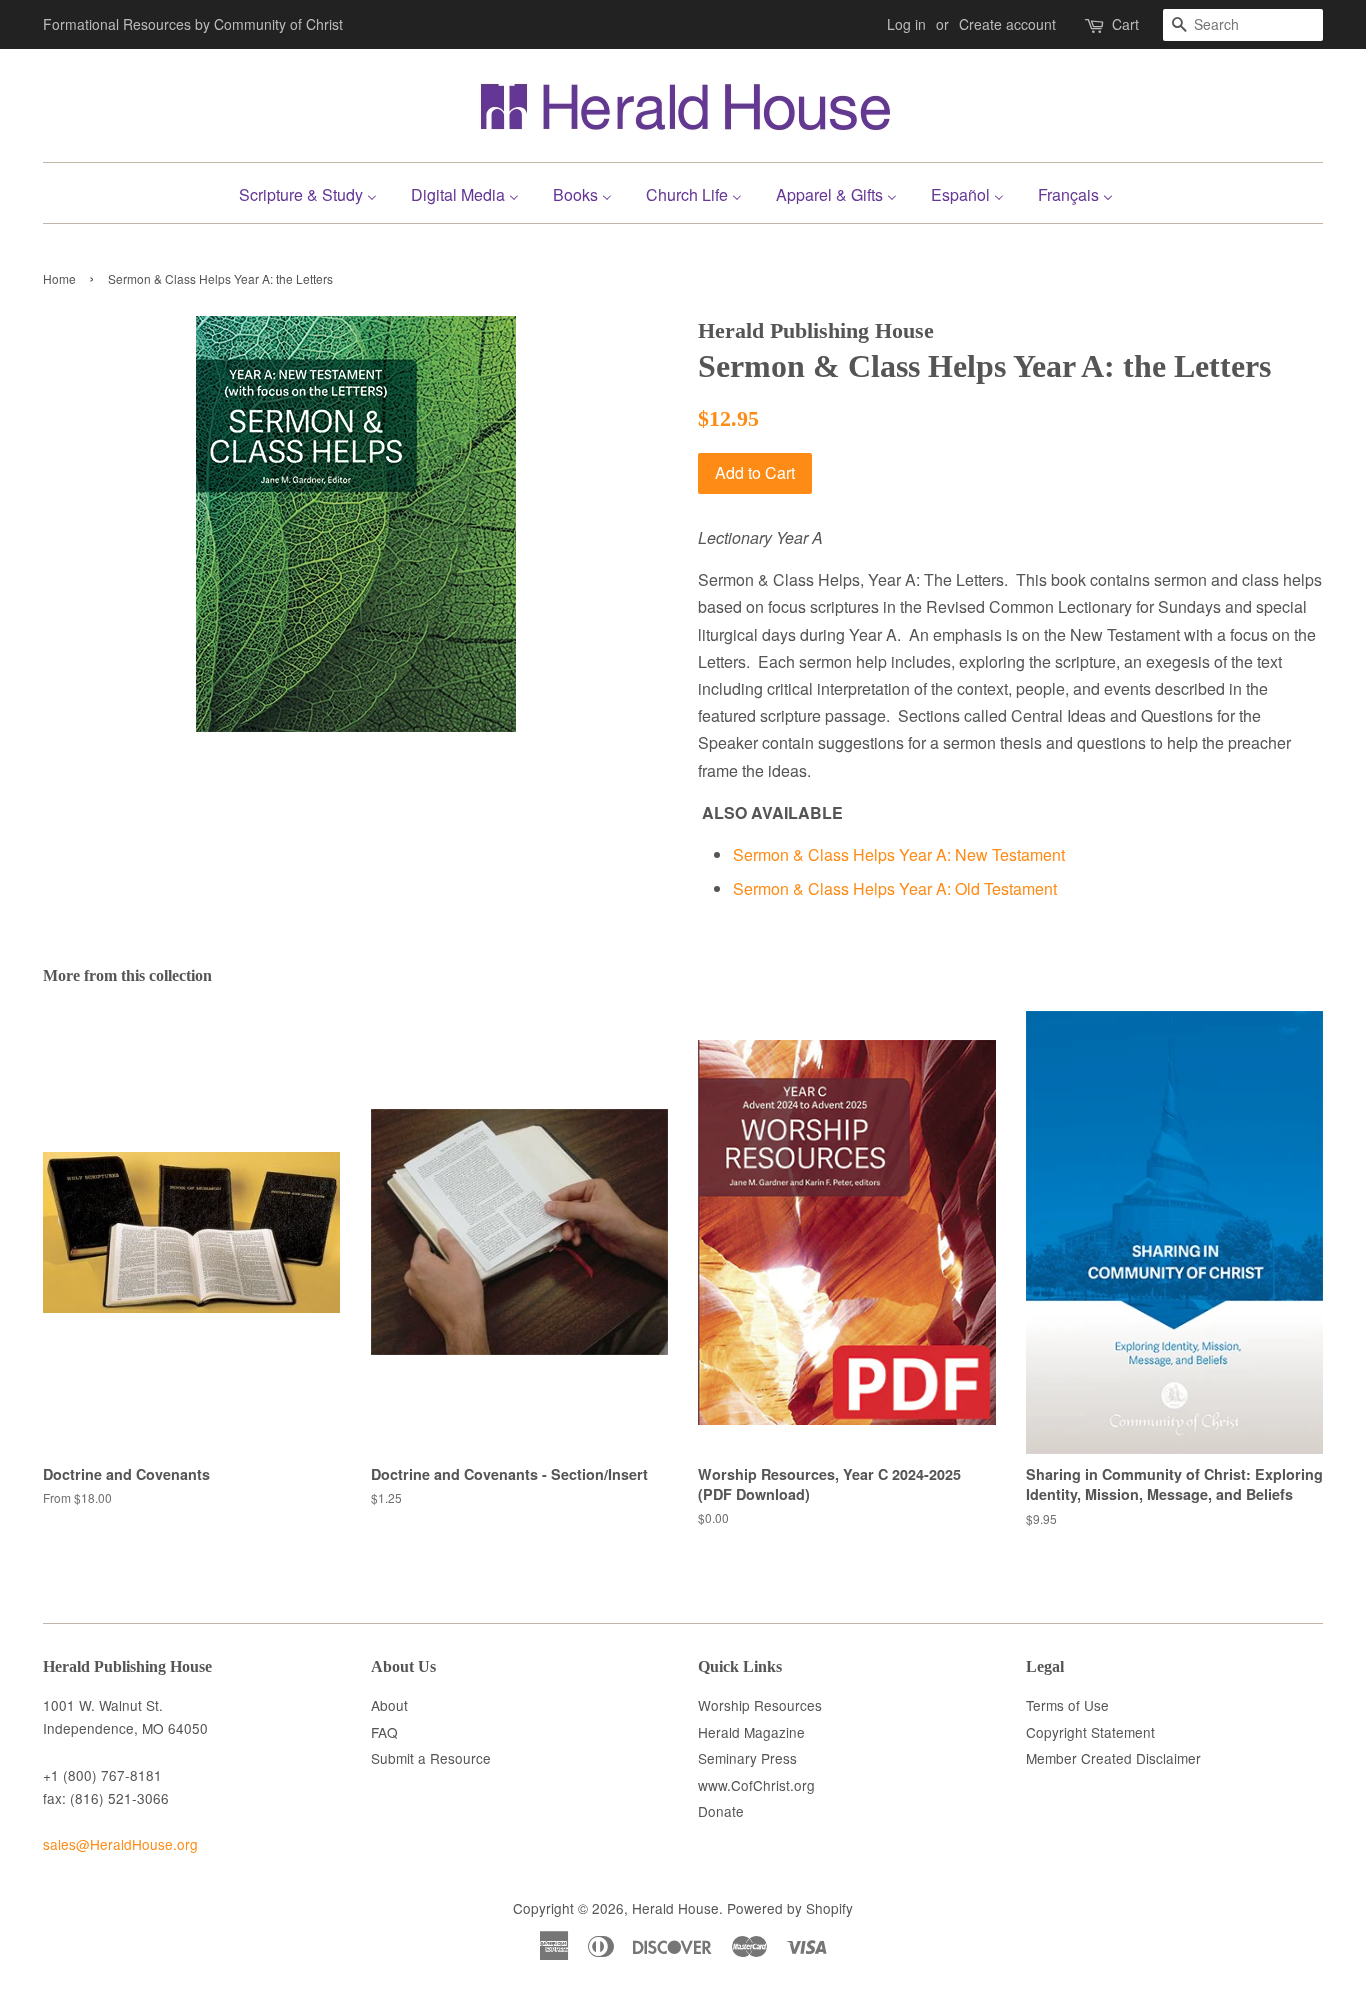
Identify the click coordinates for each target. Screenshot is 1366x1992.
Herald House (675, 1908)
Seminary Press (747, 1758)
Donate (721, 1811)
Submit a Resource (431, 1758)
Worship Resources (760, 1705)
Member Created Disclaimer (1113, 1758)
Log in (906, 24)
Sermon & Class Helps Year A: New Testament (899, 854)
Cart (1125, 24)
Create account (1007, 24)
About (389, 1705)
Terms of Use (1067, 1705)
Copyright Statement (1090, 1732)
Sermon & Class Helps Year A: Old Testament (895, 888)
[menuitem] (315, 192)
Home (59, 278)
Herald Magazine (751, 1732)
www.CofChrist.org (756, 1785)
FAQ (384, 1732)
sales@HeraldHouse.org (120, 1844)
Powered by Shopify (790, 1908)
